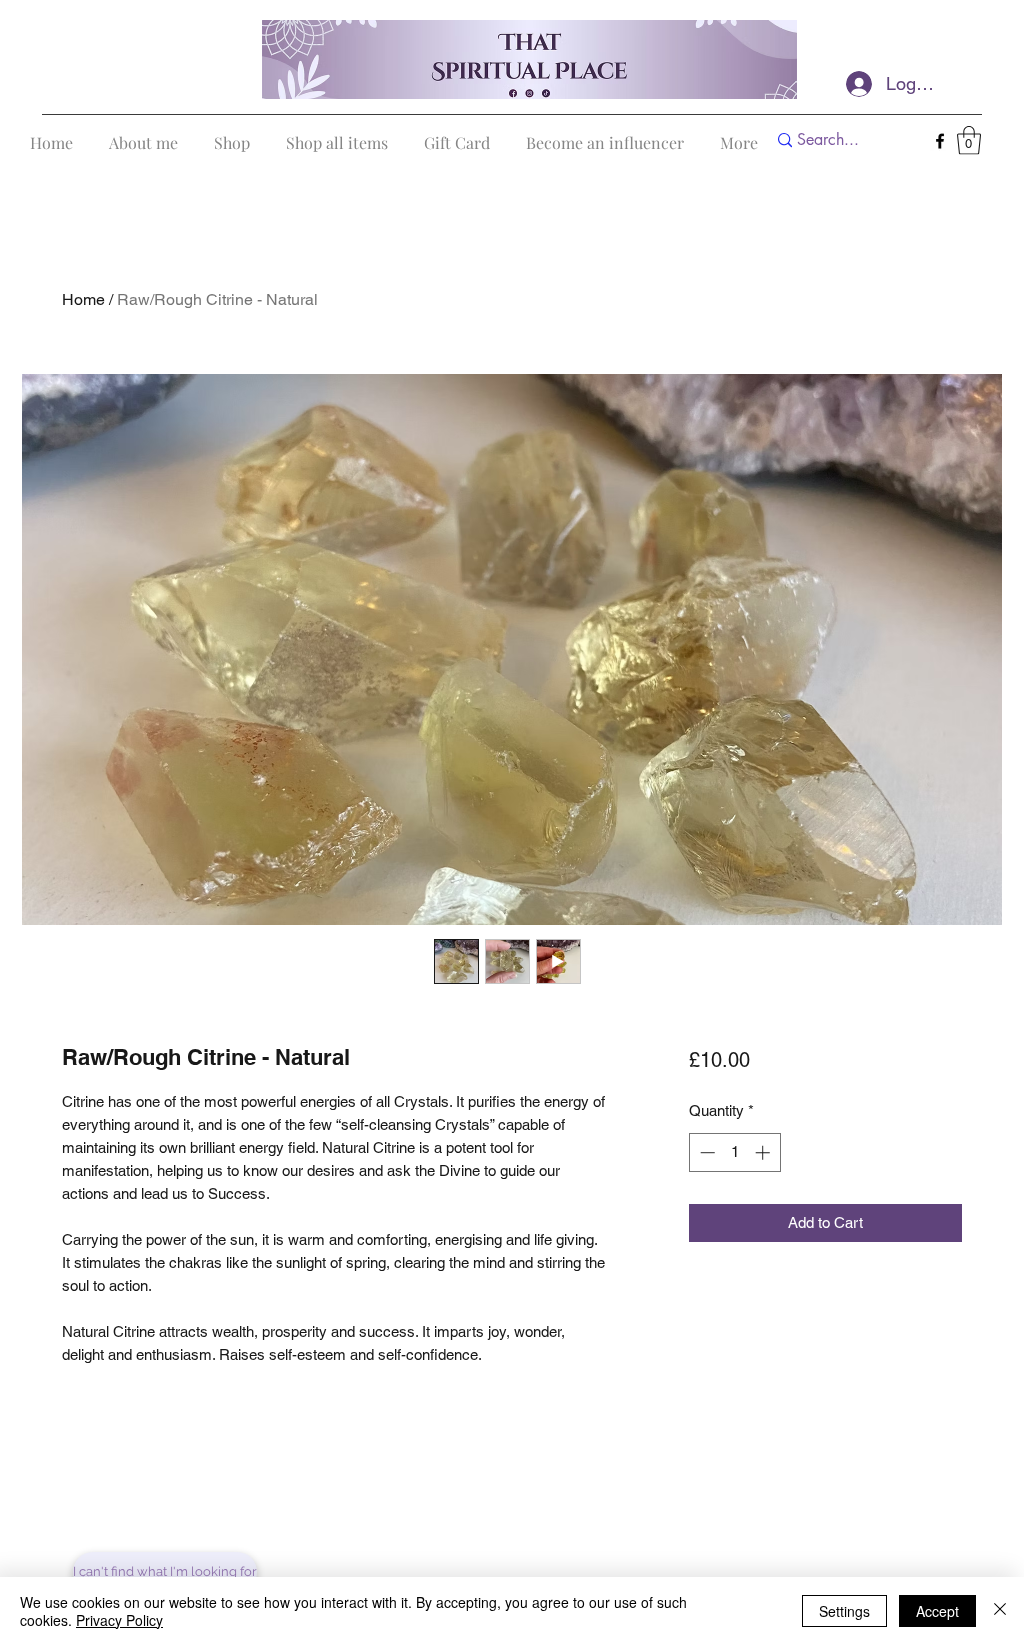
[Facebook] (940, 141)
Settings (844, 1611)
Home (83, 299)
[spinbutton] (734, 1152)
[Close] (1000, 1611)
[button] (969, 140)
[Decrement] (705, 1152)
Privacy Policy (119, 1620)
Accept (937, 1611)
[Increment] (764, 1152)
